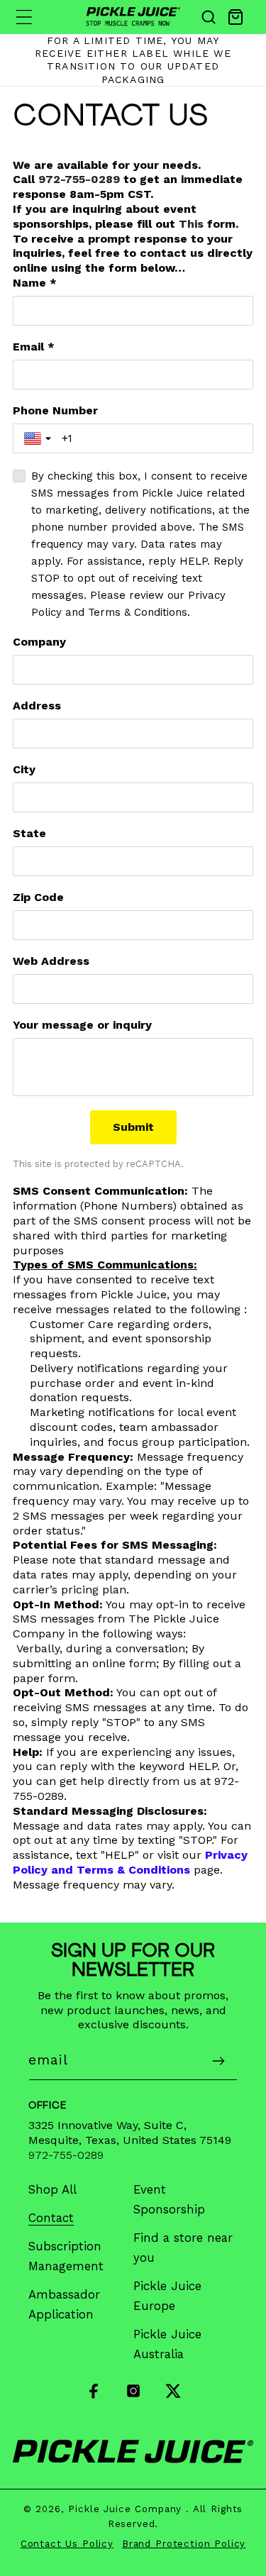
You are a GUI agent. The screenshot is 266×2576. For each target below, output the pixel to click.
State (29, 833)
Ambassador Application (64, 2304)
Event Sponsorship (169, 2199)
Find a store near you (183, 2248)
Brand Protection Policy (184, 2544)
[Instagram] (133, 2405)
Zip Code (38, 897)
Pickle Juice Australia (167, 2344)
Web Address (51, 961)
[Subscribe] (218, 2061)
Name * (35, 283)
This (191, 224)
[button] (24, 17)
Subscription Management (66, 2256)
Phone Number (55, 410)
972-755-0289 (79, 179)
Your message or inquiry (82, 1025)
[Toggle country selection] (39, 438)
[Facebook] (94, 2405)
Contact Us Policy (67, 2544)
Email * (34, 347)
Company (39, 642)
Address (37, 706)
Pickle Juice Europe (167, 2296)
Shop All (52, 2189)
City (24, 769)
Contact (51, 2218)
